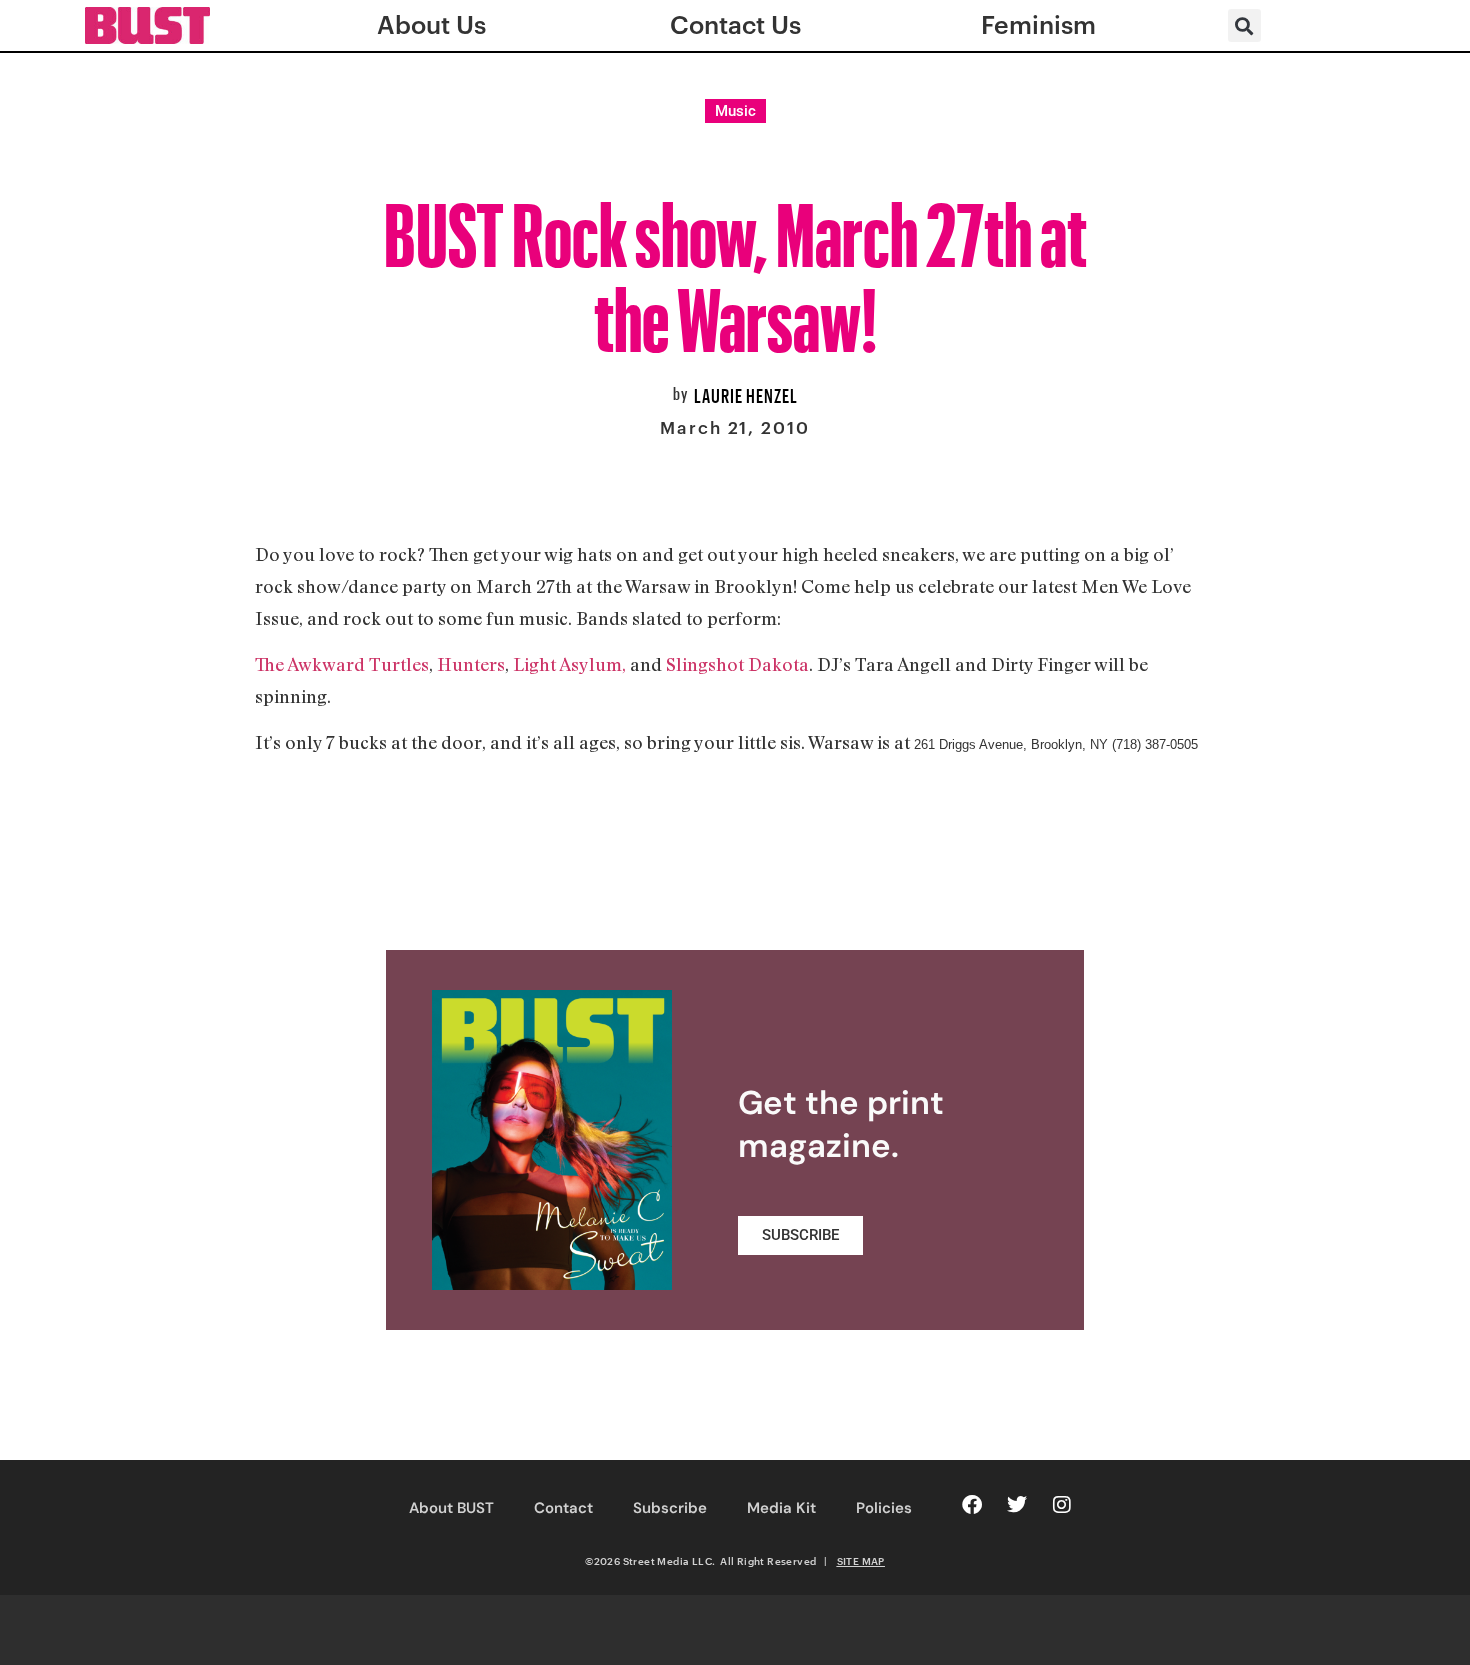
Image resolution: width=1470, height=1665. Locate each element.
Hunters (471, 664)
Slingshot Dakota (737, 664)
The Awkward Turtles (342, 664)
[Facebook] (972, 1505)
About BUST (451, 1508)
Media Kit (781, 1508)
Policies (884, 1508)
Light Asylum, (569, 664)
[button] (1244, 25)
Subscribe (670, 1508)
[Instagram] (1062, 1505)
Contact (563, 1508)
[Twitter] (1017, 1505)
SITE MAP (861, 1561)
